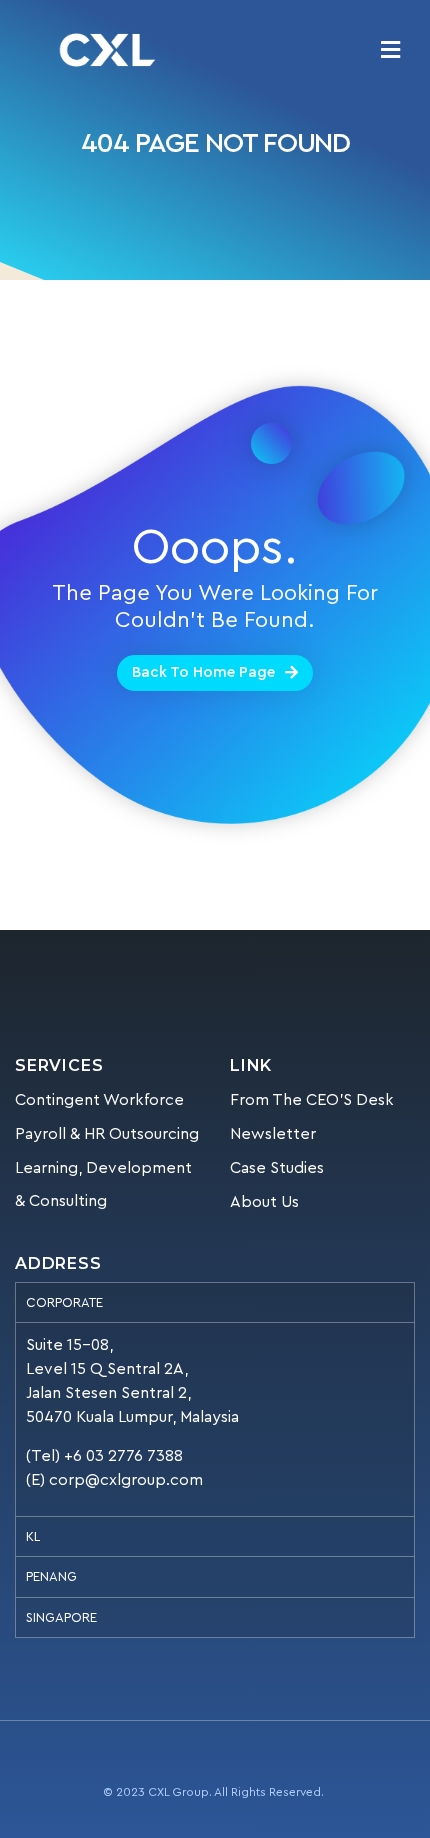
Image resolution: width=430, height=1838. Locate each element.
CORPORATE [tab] (64, 1302)
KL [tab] (33, 1536)
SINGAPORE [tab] (61, 1617)
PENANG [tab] (51, 1576)
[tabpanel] (215, 1419)
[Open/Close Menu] (390, 50)
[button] (215, 673)
